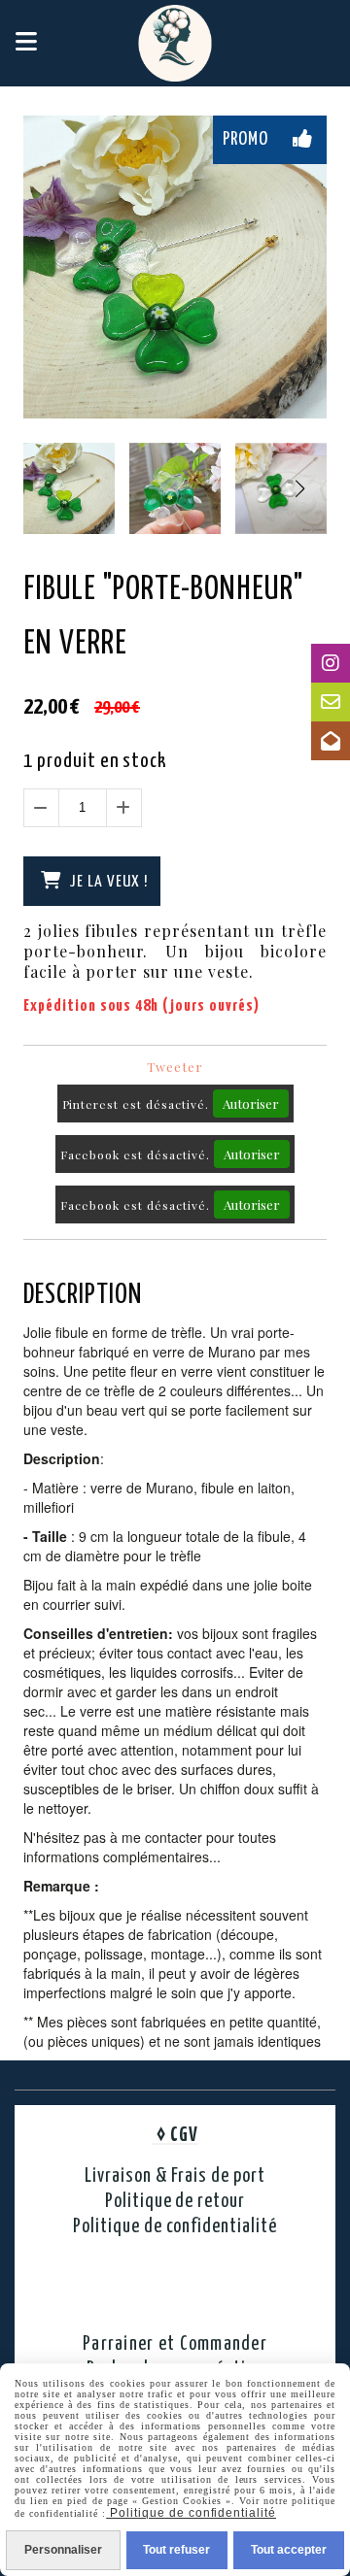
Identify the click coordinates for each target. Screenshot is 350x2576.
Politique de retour (175, 2202)
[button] (299, 488)
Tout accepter (289, 2550)
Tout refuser (176, 2550)
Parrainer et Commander (175, 2344)
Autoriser (251, 1104)
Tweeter (175, 1067)
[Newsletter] (331, 741)
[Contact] (331, 702)
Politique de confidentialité (175, 2227)
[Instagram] (331, 663)
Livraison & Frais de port (175, 2176)
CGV (184, 2136)
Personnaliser (63, 2550)
